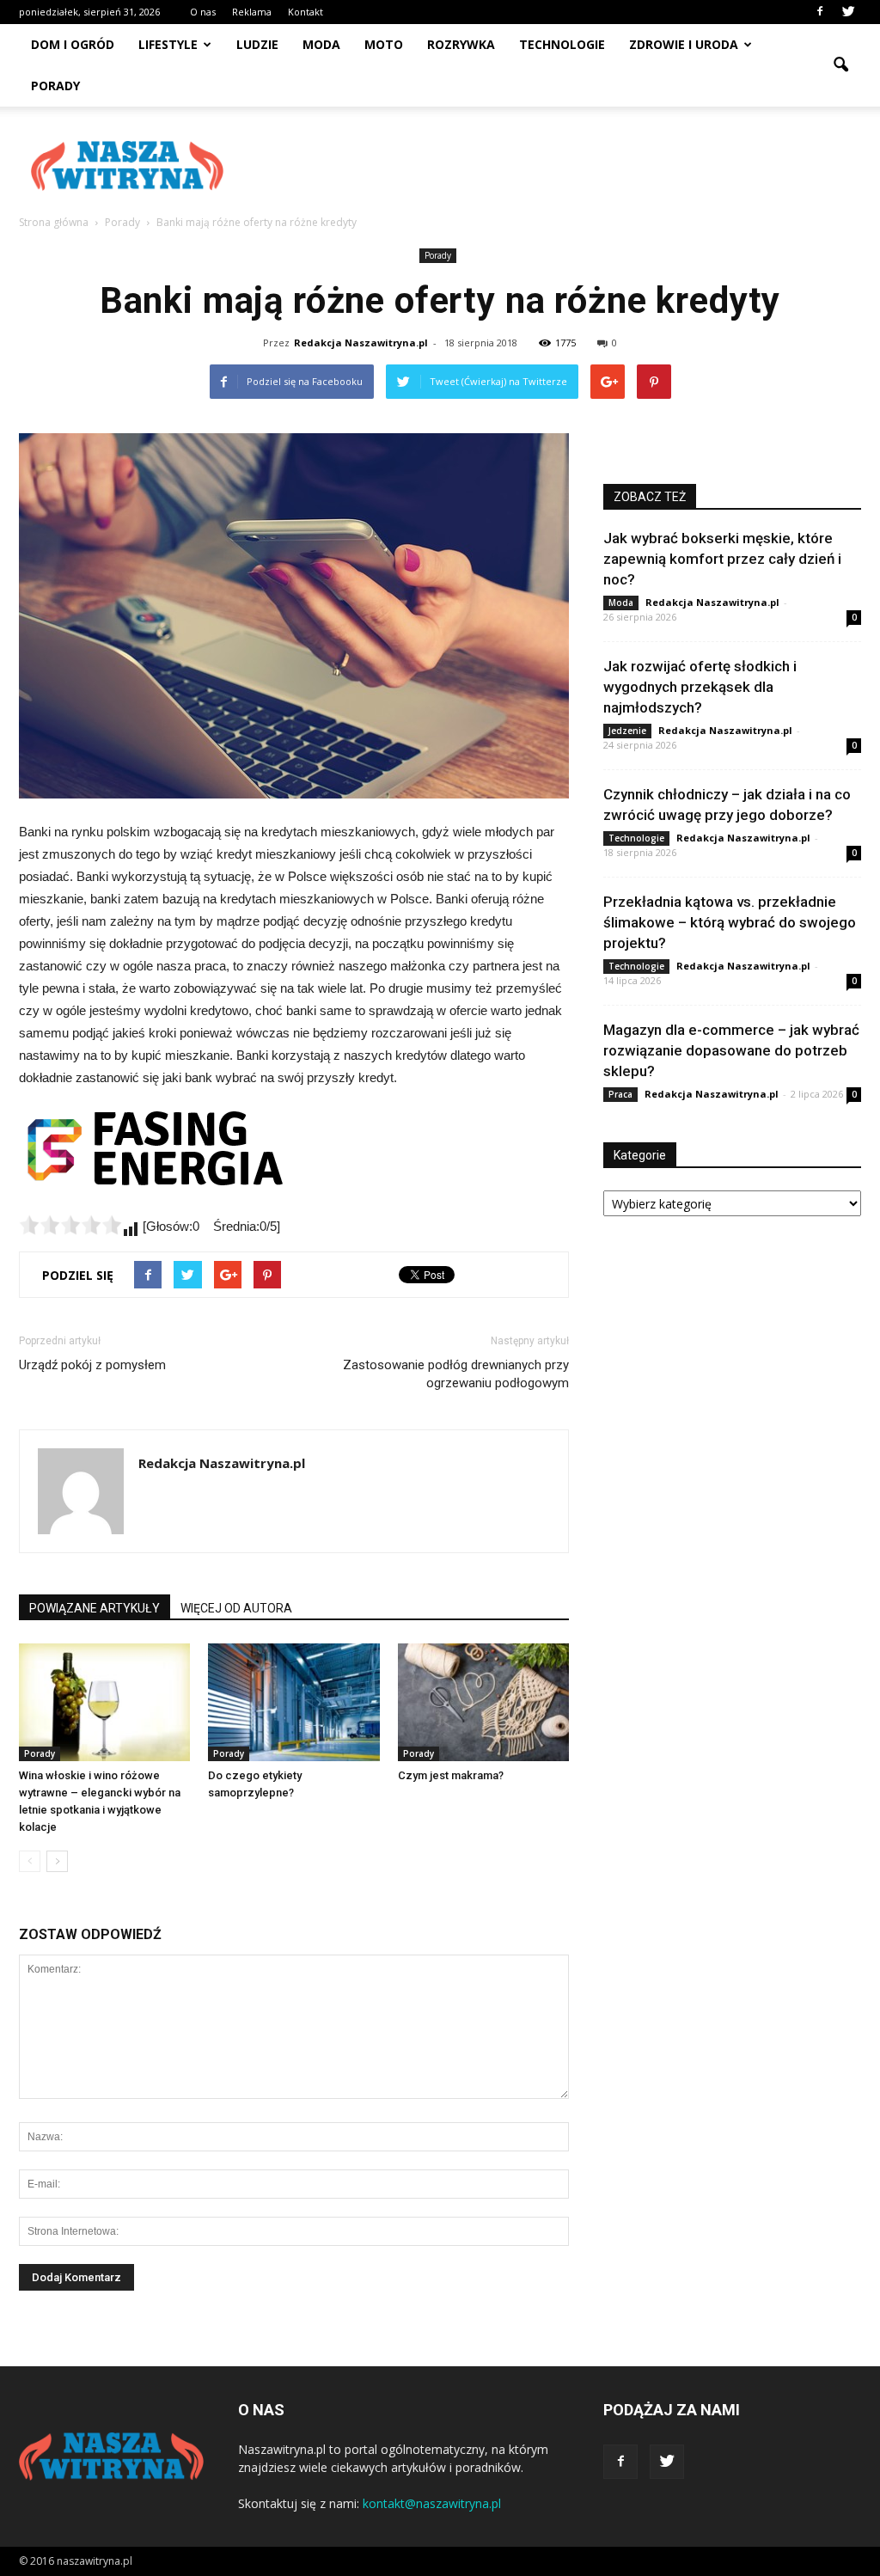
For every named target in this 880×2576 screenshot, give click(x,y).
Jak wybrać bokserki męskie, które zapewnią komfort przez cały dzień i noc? (722, 559)
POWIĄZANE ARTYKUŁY (95, 1608)
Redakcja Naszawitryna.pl (361, 343)
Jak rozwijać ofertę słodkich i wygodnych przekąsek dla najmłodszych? (700, 687)
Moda (321, 44)
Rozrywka (461, 44)
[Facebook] (820, 12)
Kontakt (306, 12)
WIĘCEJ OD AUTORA (236, 1608)
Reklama (252, 12)
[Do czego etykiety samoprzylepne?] (293, 1702)
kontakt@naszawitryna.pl (432, 2503)
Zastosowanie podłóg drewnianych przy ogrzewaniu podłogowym (456, 1374)
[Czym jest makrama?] (483, 1702)
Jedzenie (627, 731)
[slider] (70, 1225)
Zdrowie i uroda (684, 44)
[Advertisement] (548, 166)
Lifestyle (168, 44)
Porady (55, 86)
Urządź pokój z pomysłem (92, 1365)
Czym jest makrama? (451, 1775)
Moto (384, 44)
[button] (840, 65)
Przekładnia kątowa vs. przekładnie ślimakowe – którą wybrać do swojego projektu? (730, 922)
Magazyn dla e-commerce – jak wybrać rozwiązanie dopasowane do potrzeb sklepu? (731, 1050)
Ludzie (257, 44)
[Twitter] (848, 12)
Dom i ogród (73, 44)
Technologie (562, 44)
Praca (620, 1094)
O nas (203, 12)
